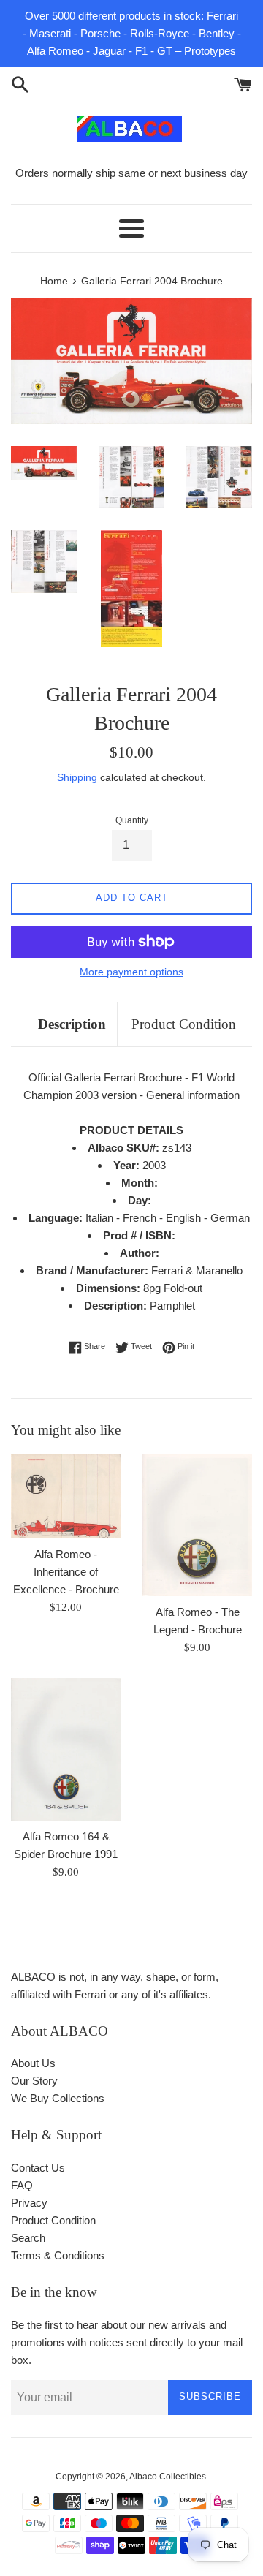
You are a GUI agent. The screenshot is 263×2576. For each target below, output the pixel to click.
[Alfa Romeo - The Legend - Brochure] (197, 1525)
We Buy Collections (58, 2098)
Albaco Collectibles (168, 2477)
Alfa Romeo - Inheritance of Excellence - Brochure (66, 1572)
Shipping (77, 777)
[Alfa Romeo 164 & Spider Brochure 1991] (66, 1749)
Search (28, 2238)
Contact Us (38, 2168)
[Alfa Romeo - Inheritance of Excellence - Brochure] (66, 1496)
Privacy (29, 2203)
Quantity (132, 820)
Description (72, 1024)
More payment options (131, 972)
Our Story (34, 2081)
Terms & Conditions (58, 2255)
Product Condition (184, 1024)
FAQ (22, 2185)
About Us (33, 2063)
